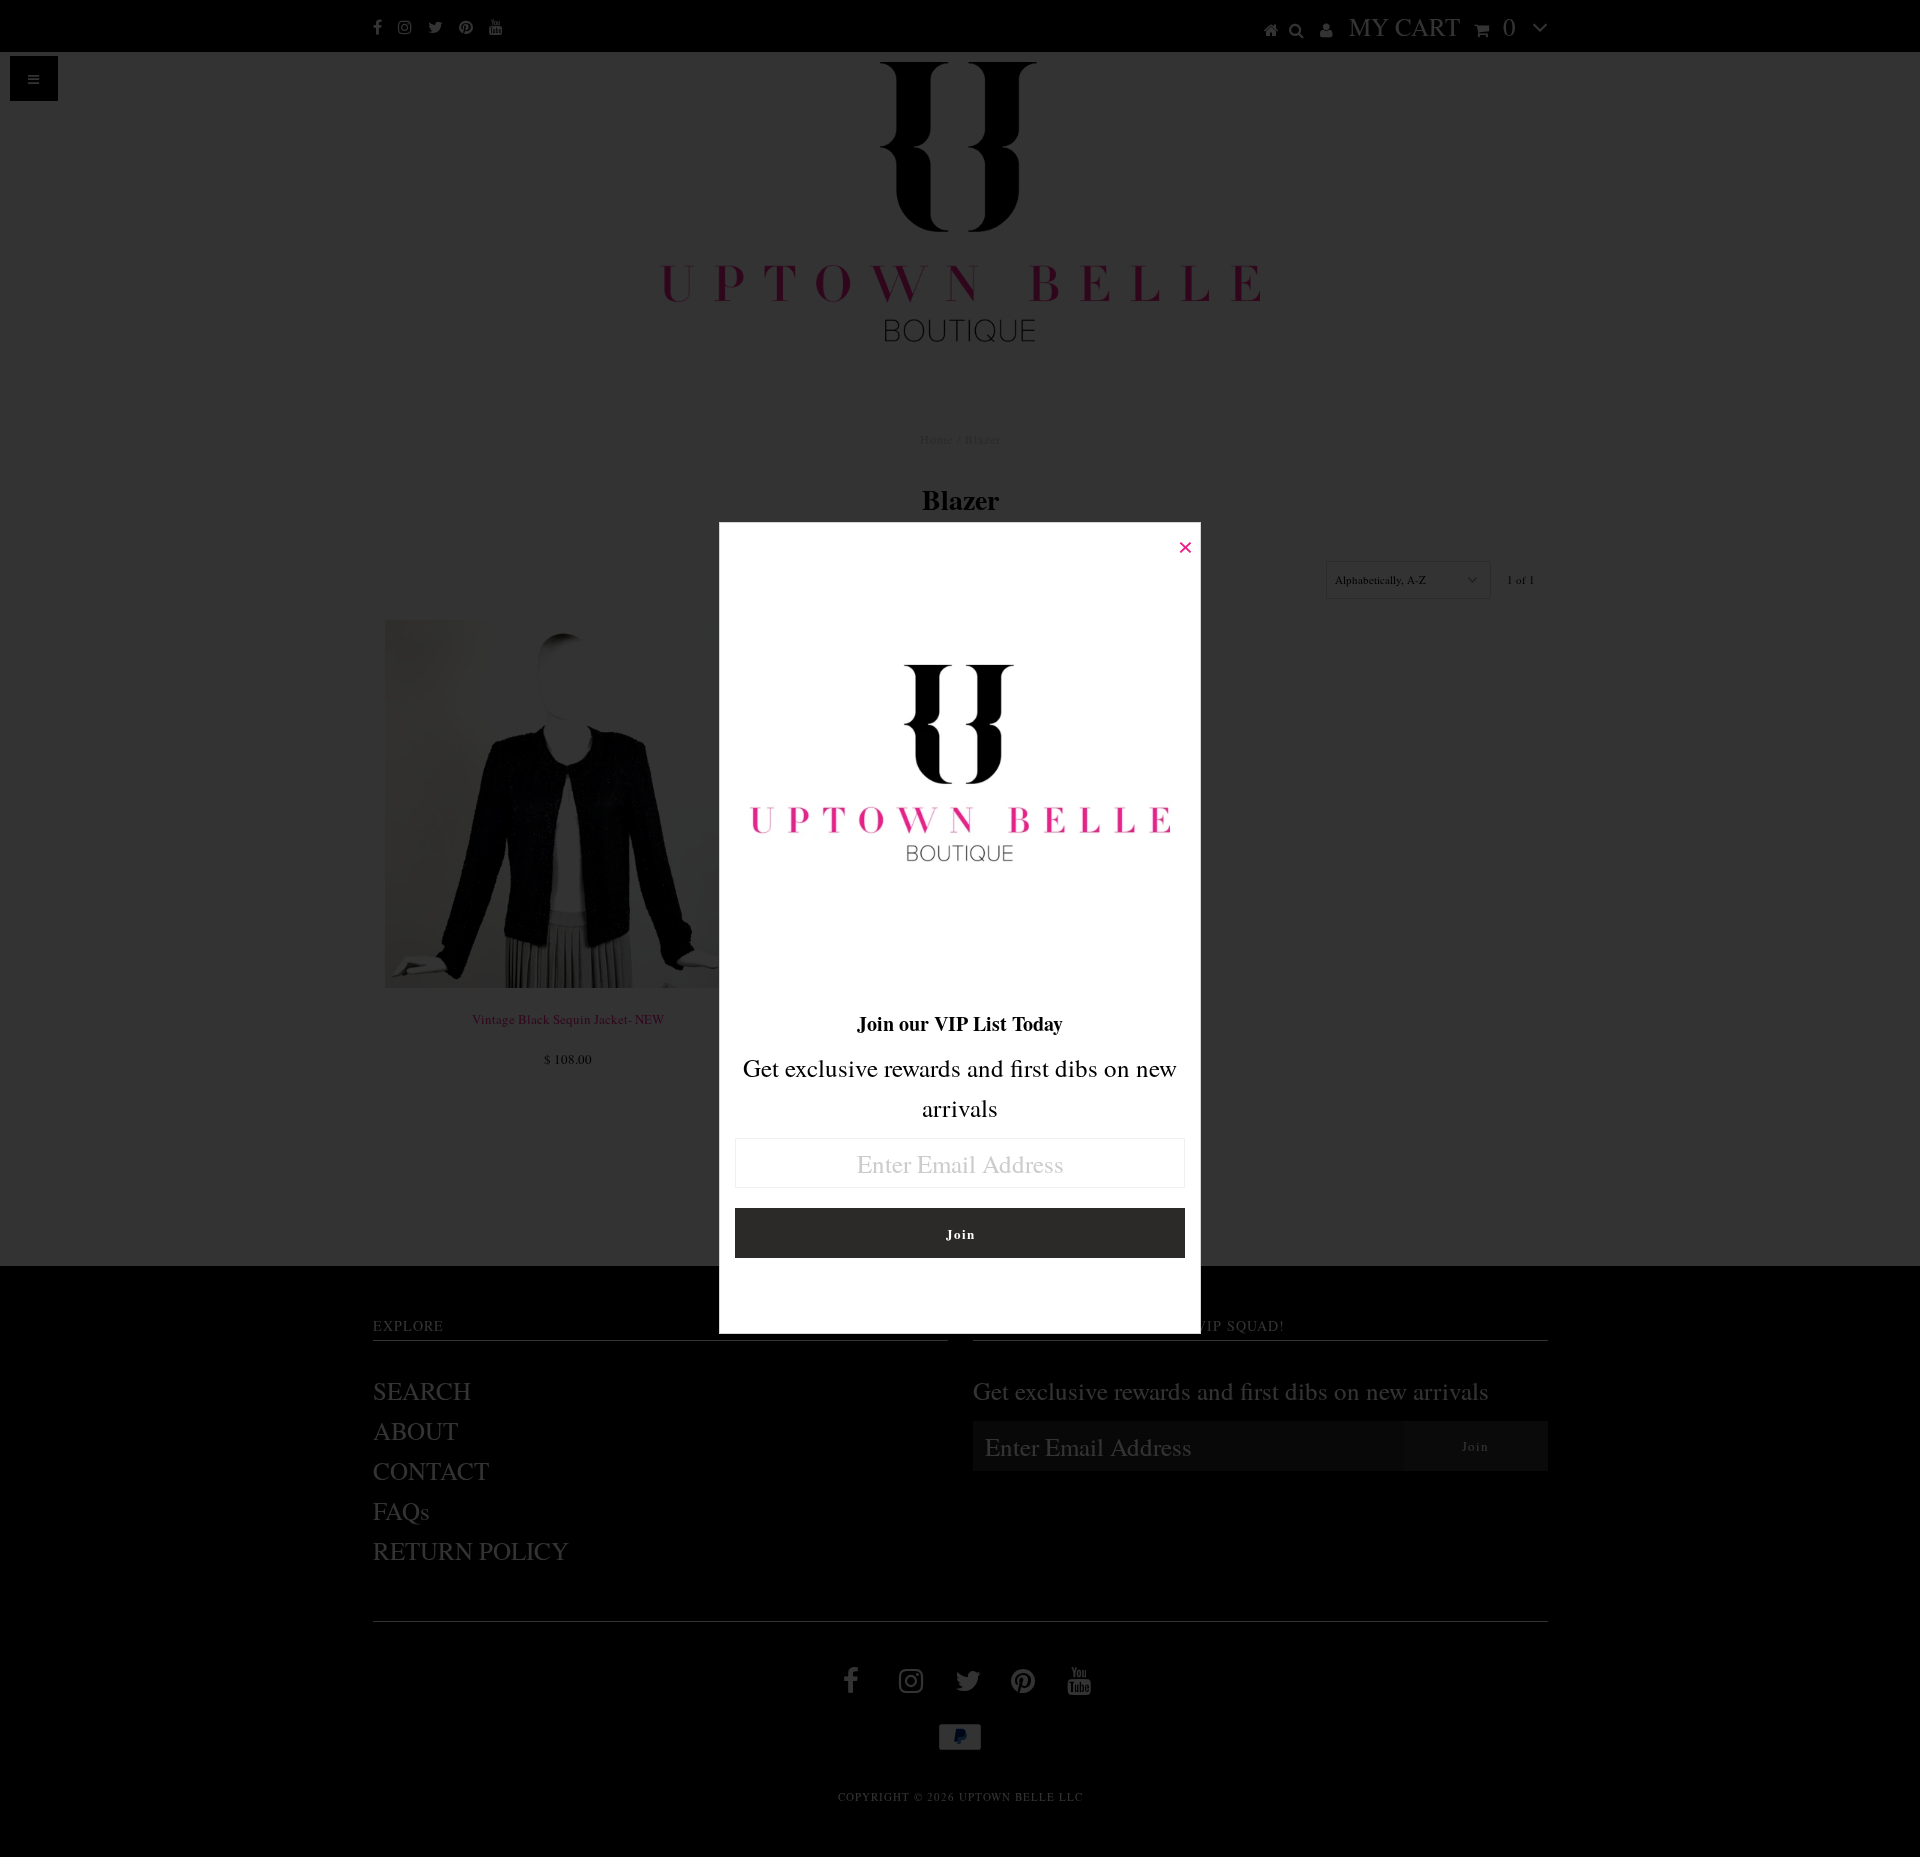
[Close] (1185, 538)
